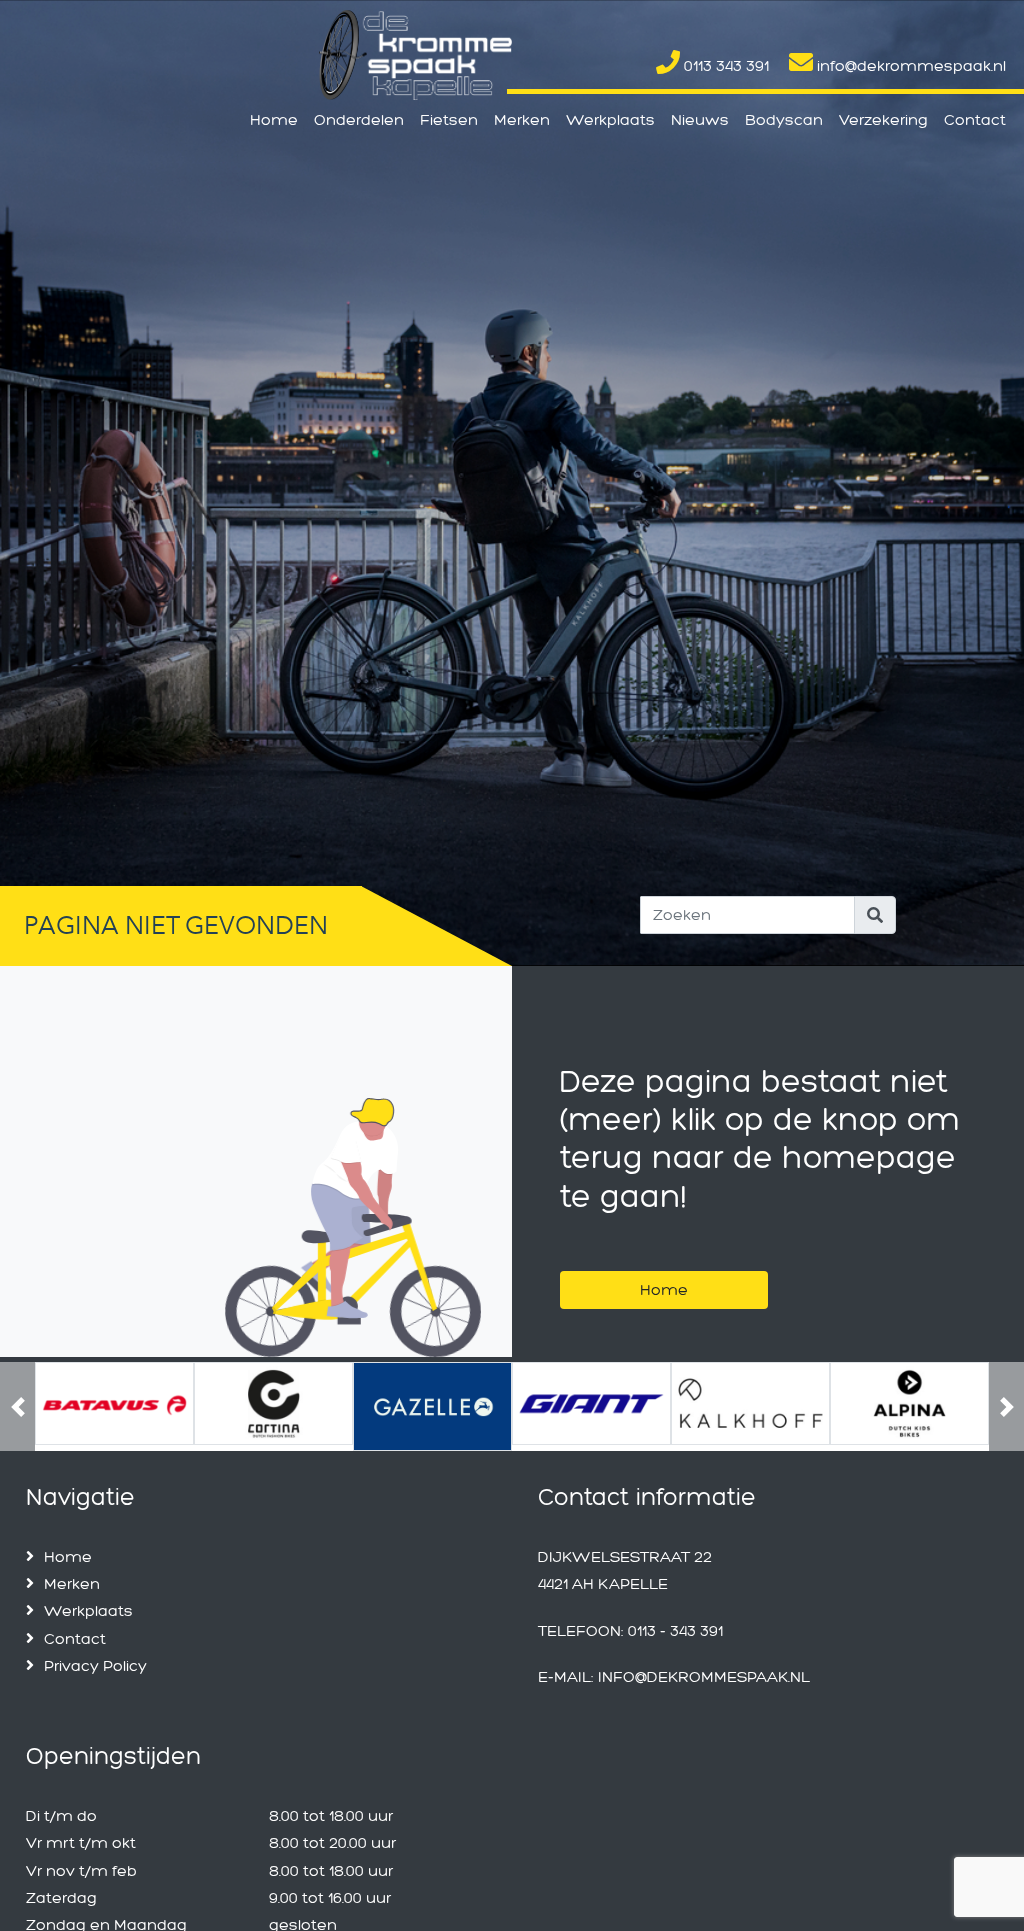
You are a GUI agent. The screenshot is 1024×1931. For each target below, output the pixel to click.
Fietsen (449, 119)
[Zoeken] (875, 915)
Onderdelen (359, 119)
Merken (522, 119)
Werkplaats (610, 119)
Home (274, 119)
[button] (17, 1406)
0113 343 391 (724, 65)
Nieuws (700, 119)
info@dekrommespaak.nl (909, 65)
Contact (975, 119)
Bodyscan (784, 119)
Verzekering (883, 119)
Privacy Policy (95, 1665)
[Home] (664, 1264)
